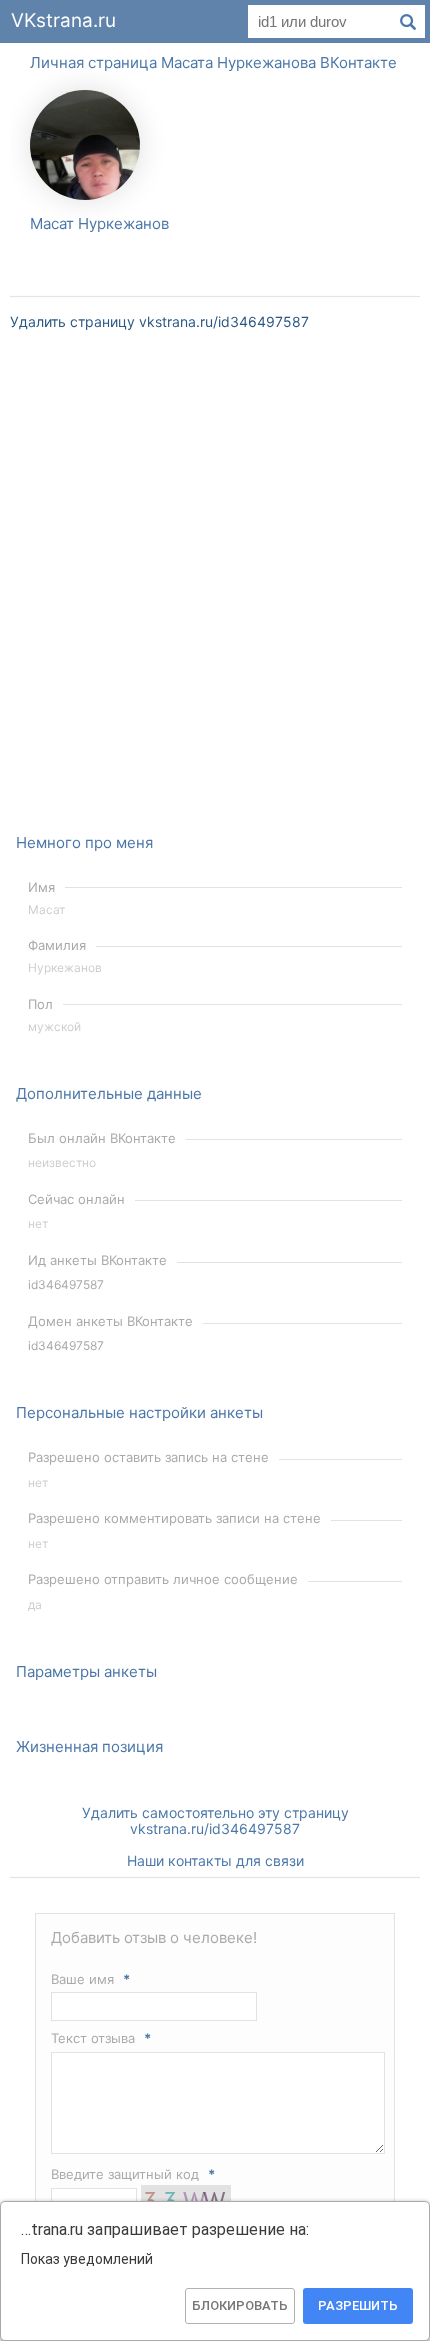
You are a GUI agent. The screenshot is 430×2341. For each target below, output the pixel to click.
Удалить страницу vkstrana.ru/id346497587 (159, 321)
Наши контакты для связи (215, 1860)
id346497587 (66, 1284)
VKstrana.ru (63, 20)
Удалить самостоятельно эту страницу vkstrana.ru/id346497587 (215, 1820)
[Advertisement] (215, 595)
